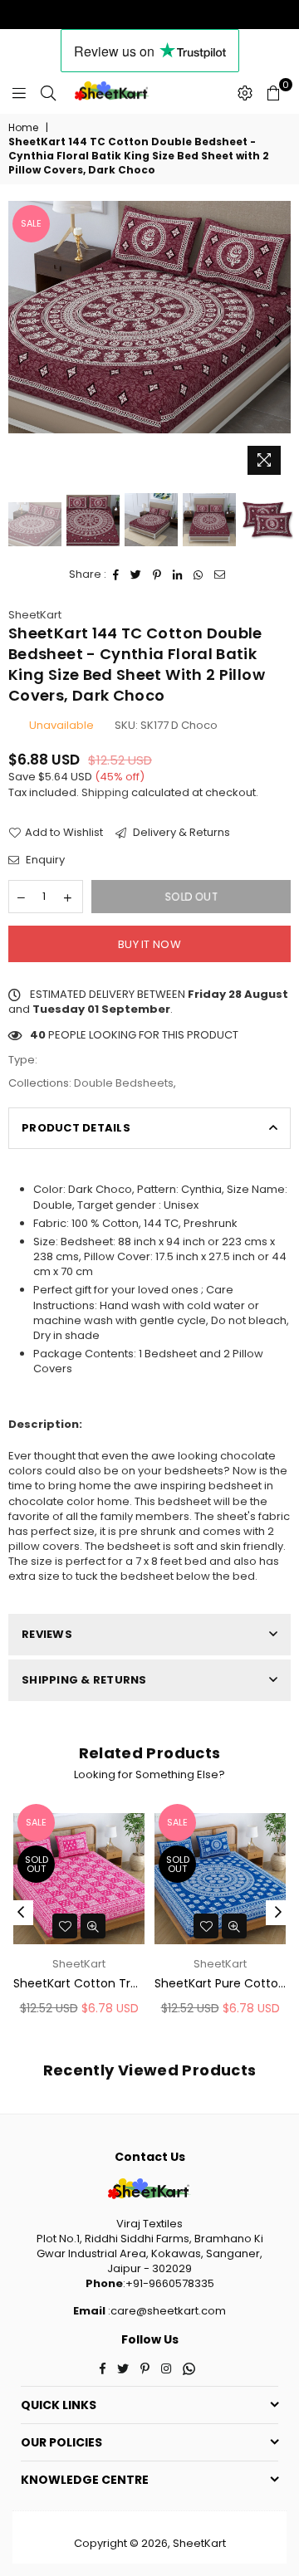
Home (23, 128)
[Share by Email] (220, 574)
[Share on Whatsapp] (199, 574)
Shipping (105, 792)
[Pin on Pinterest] (157, 574)
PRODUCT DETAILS (76, 1128)
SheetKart (35, 615)
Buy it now (149, 944)
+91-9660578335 (170, 2283)
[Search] (48, 93)
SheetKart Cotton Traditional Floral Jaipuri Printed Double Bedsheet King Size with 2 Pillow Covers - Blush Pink (79, 1984)
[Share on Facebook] (116, 574)
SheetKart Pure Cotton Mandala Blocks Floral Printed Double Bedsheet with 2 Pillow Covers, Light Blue (220, 1984)
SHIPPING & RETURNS (84, 1680)
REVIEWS (47, 1634)
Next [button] (278, 342)
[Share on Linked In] (178, 574)
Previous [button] (21, 342)
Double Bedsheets (124, 1083)
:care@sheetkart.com (166, 2311)
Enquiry (44, 860)
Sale (31, 223)
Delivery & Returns (180, 833)
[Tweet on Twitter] (136, 574)
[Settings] (245, 93)
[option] (149, 317)
